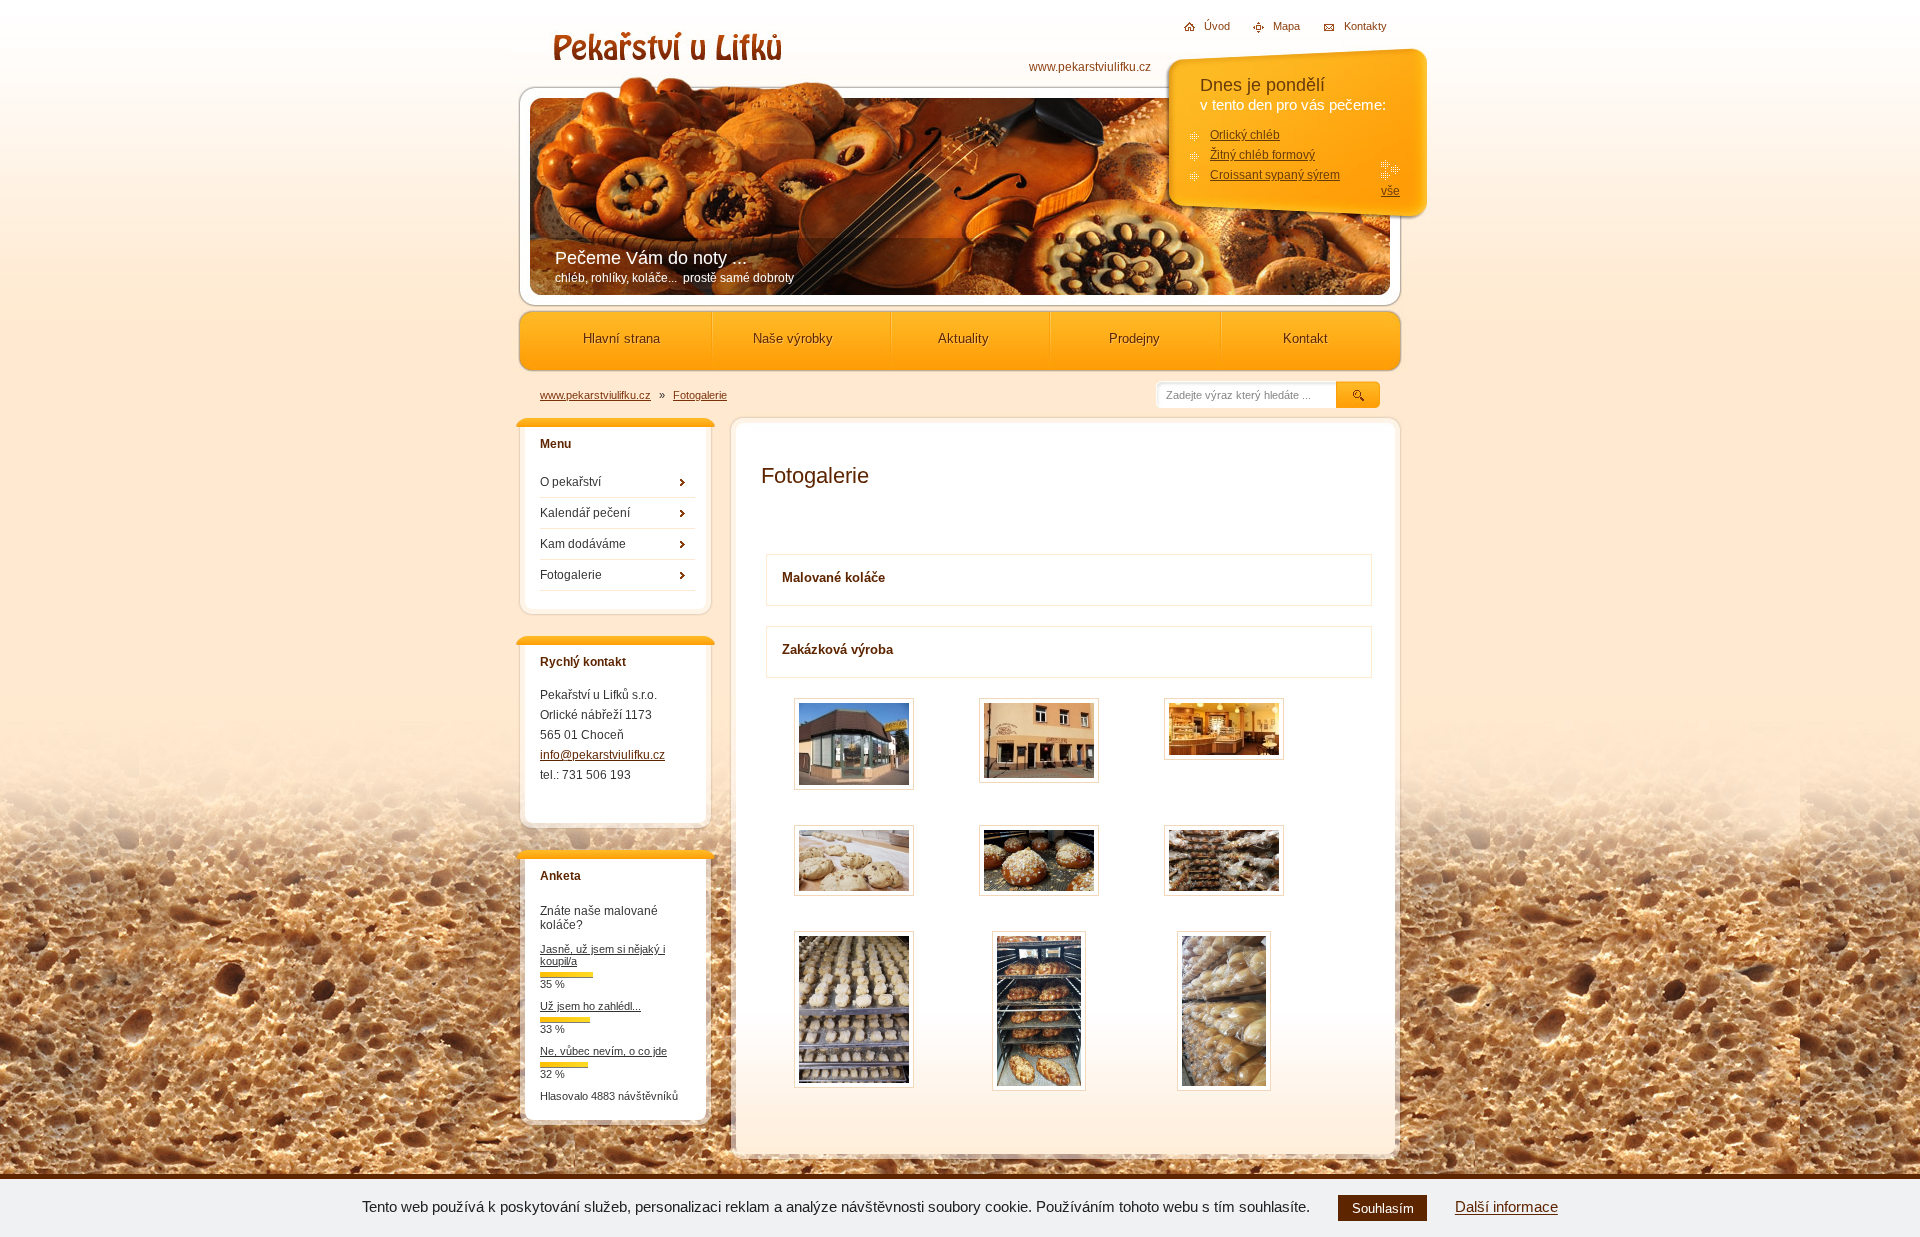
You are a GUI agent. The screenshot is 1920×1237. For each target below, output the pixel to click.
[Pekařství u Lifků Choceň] (668, 54)
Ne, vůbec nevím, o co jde (603, 1051)
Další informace (1506, 1207)
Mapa (1278, 26)
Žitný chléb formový (1262, 155)
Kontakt (1305, 338)
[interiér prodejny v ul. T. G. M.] (1224, 764)
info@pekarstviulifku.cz (602, 755)
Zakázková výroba (837, 649)
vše (1390, 191)
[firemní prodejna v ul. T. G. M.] (1039, 787)
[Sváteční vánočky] (1039, 1095)
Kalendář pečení (585, 513)
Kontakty (1349, 25)
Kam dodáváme (583, 544)
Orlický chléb (1245, 135)
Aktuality (963, 338)
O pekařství (570, 482)
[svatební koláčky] (854, 1092)
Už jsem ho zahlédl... (590, 1006)
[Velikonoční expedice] (1224, 900)
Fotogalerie (700, 395)
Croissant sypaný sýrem (1275, 175)
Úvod (1209, 26)
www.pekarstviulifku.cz (1090, 67)
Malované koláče (833, 577)
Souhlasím (1383, 1208)
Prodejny (1134, 338)
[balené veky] (1224, 1095)
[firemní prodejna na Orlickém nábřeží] (854, 794)
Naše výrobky (793, 338)
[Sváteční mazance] (1039, 900)
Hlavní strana (621, 338)
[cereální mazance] (854, 900)
